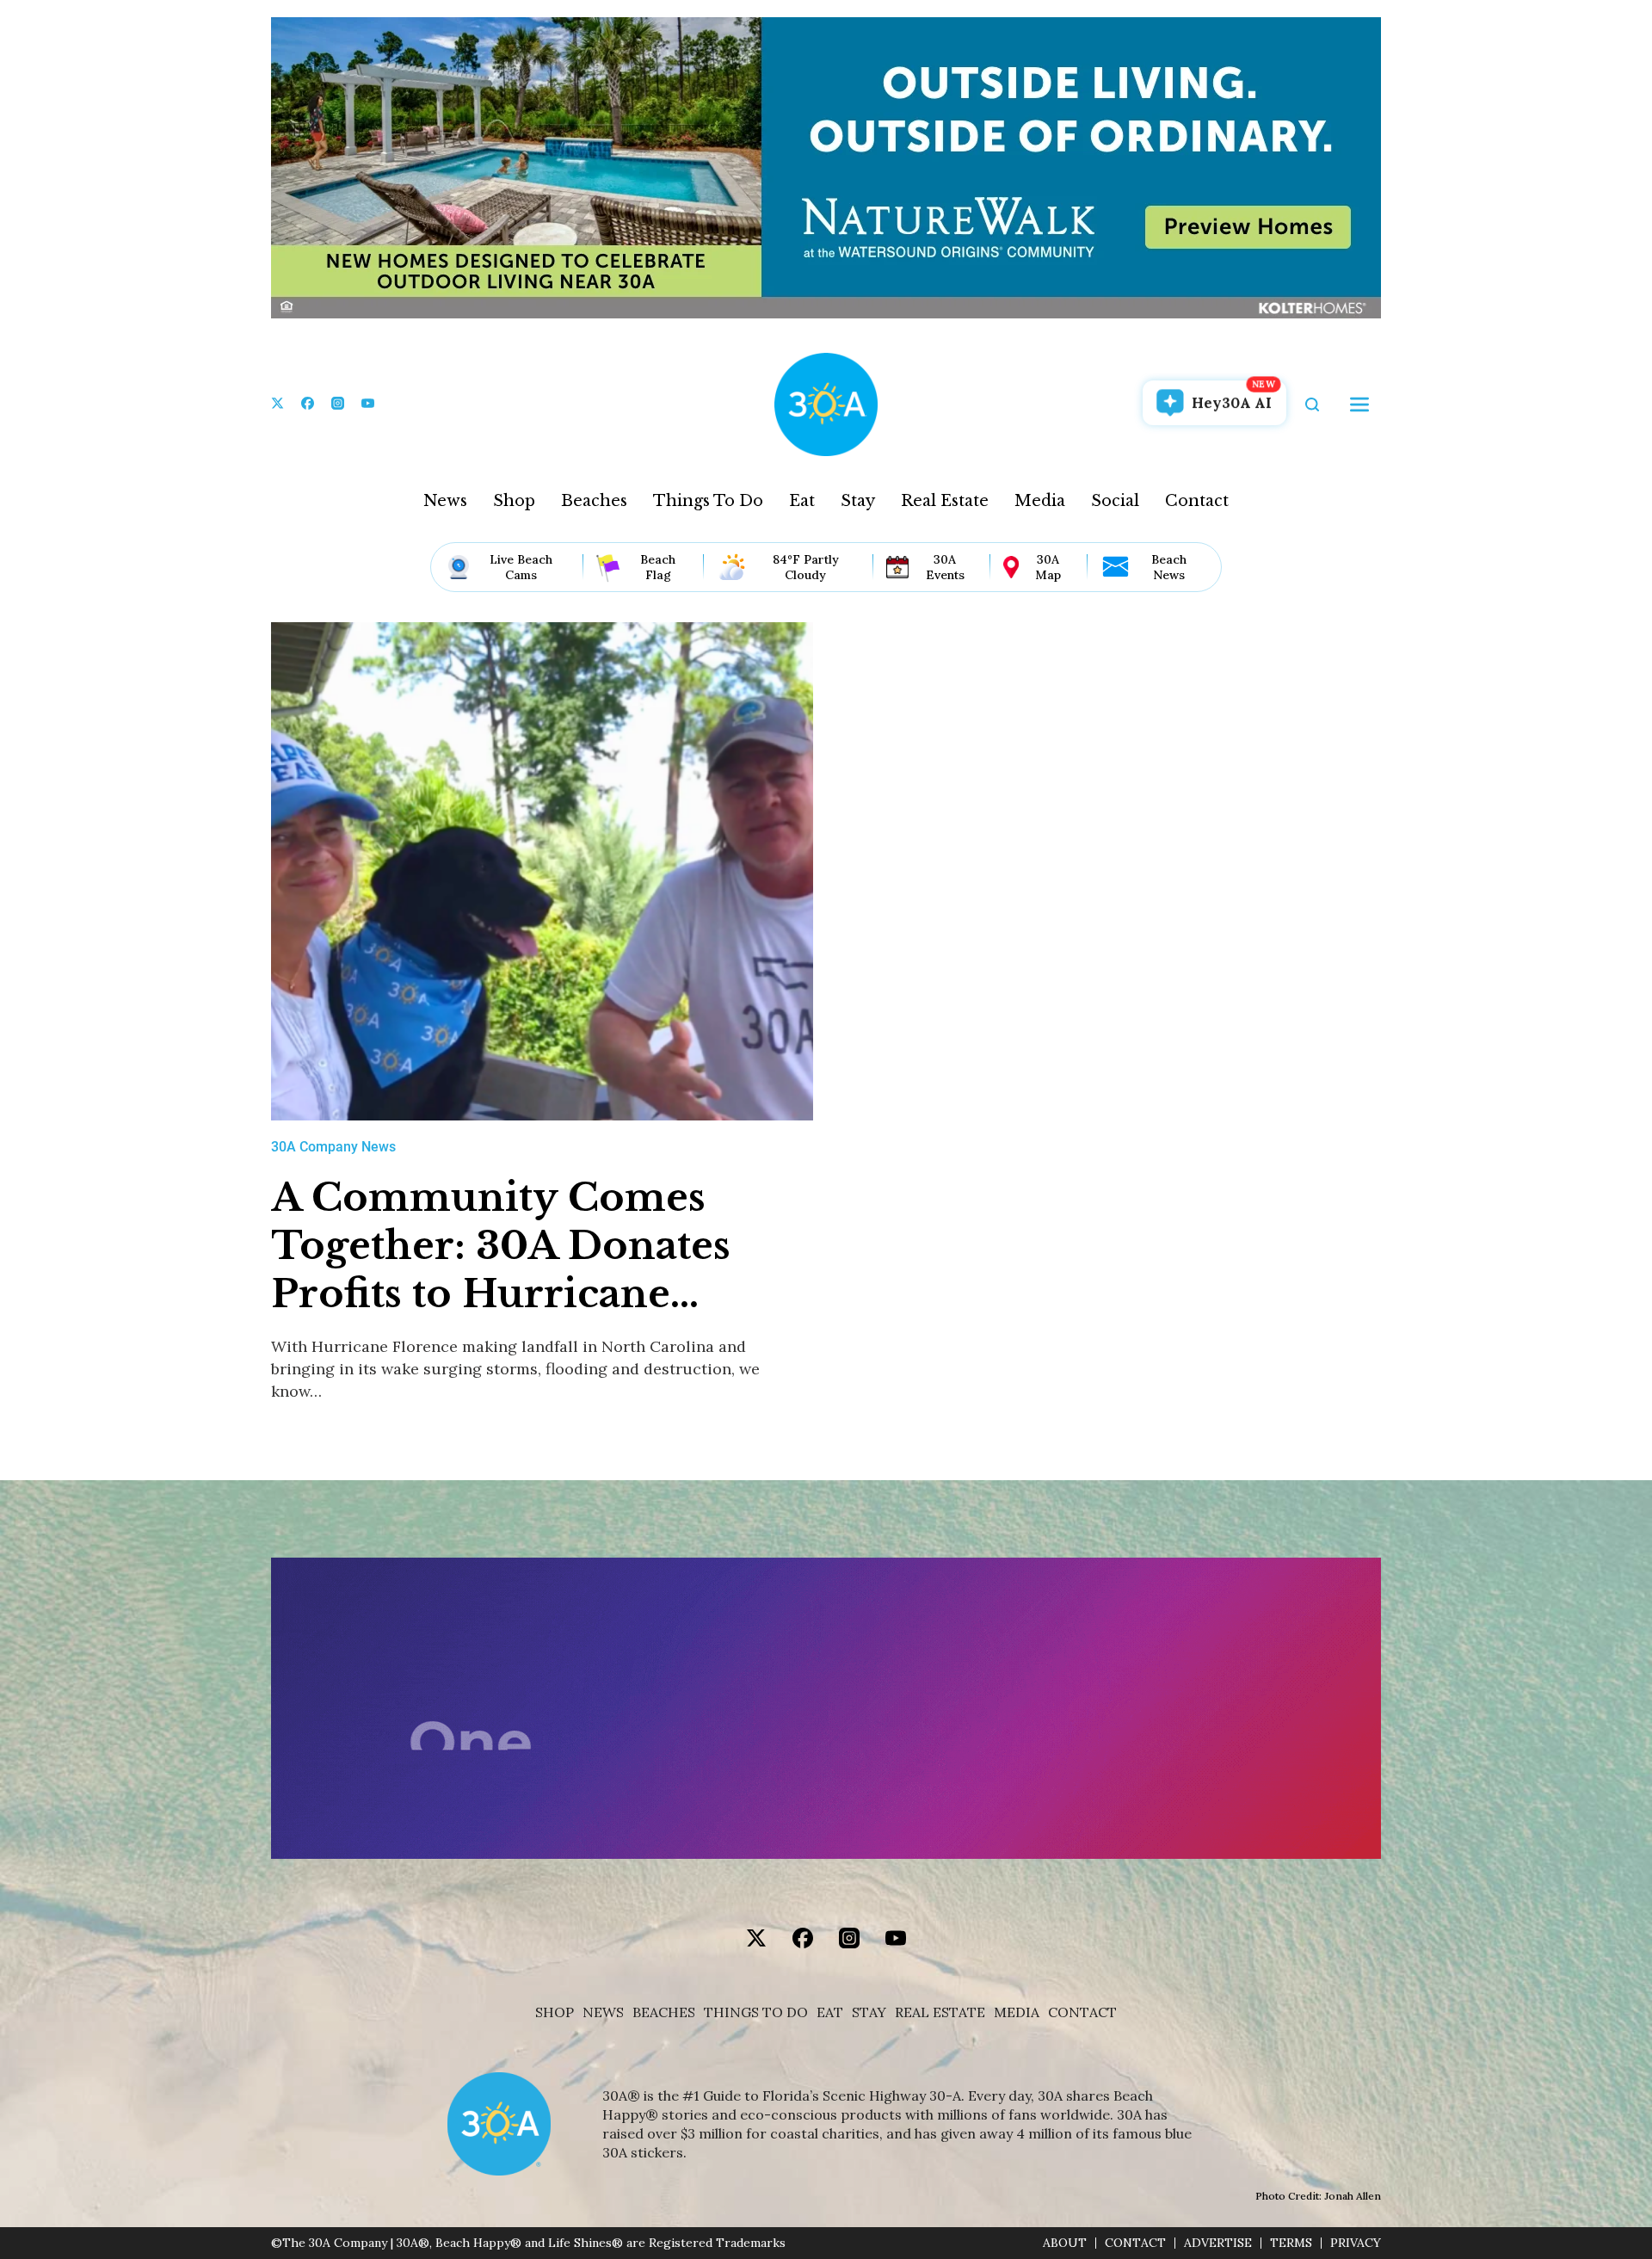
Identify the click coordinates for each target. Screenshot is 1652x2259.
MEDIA (1017, 2012)
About (1065, 2243)
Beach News (1169, 567)
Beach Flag (658, 567)
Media (1040, 501)
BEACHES (664, 2012)
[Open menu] (1359, 404)
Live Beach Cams (521, 567)
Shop (514, 501)
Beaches (594, 501)
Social (1115, 501)
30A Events (945, 567)
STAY (869, 2012)
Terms (1291, 2243)
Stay (858, 501)
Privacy (1356, 2243)
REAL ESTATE (940, 2012)
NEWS (603, 2012)
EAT (830, 2012)
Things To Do (708, 501)
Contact (1197, 501)
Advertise (1218, 2243)
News (445, 501)
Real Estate (945, 501)
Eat (802, 501)
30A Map (1048, 567)
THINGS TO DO (756, 2012)
